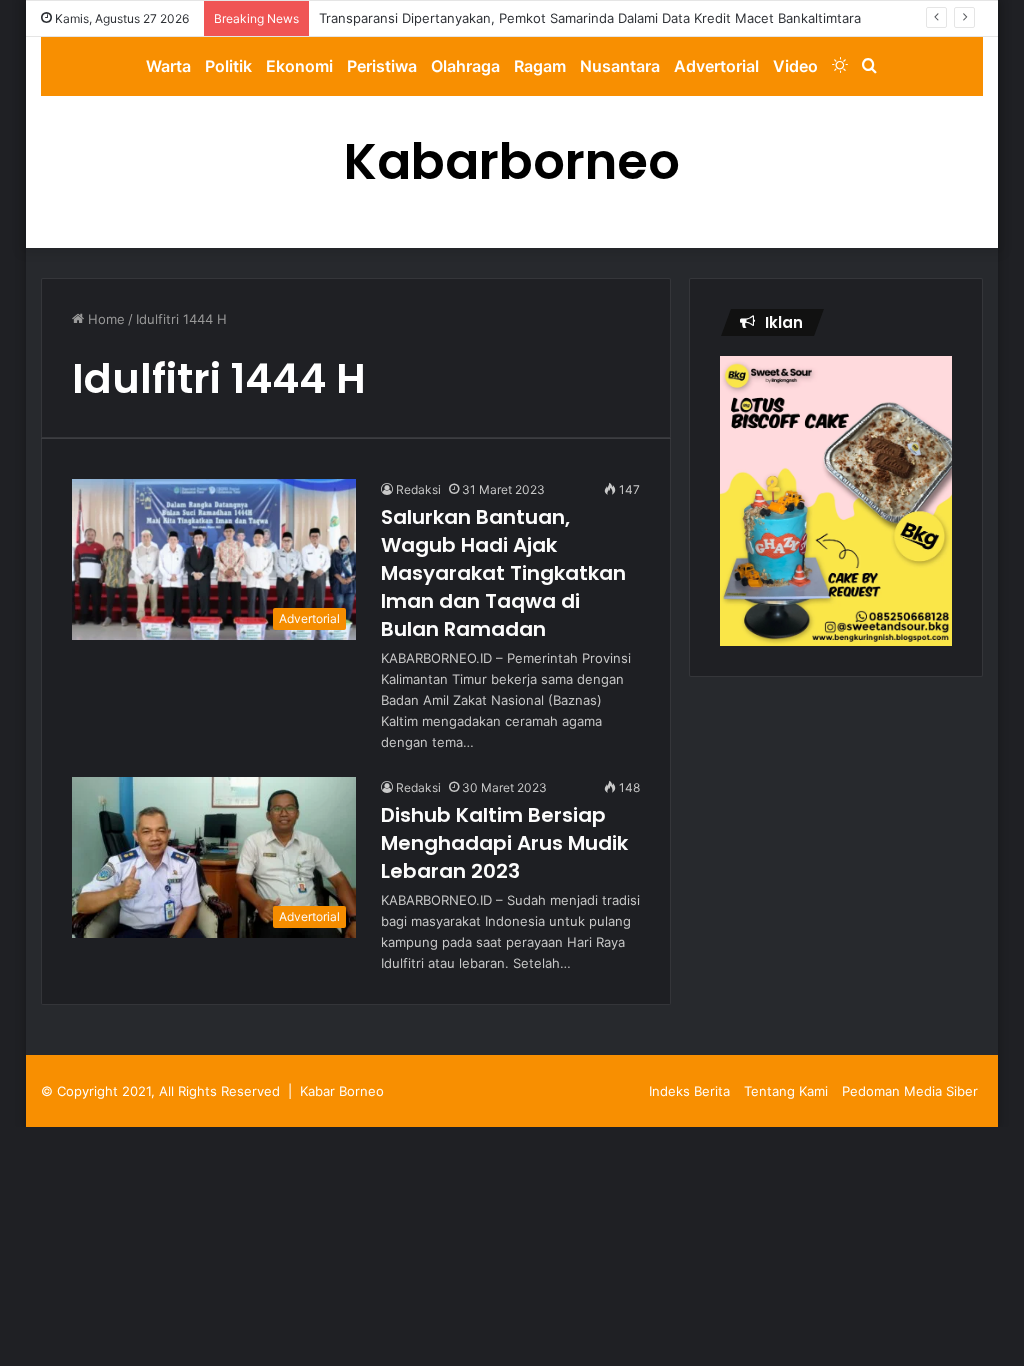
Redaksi (418, 489)
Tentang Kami (786, 1091)
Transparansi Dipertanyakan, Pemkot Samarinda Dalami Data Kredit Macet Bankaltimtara (590, 18)
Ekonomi (299, 66)
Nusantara (620, 66)
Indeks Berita (689, 1091)
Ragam (540, 66)
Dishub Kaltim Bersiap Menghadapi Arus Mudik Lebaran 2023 (504, 843)
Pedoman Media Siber (910, 1091)
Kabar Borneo (342, 1091)
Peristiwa (382, 66)
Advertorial (716, 66)
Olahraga (465, 66)
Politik (228, 66)
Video (795, 66)
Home (104, 319)
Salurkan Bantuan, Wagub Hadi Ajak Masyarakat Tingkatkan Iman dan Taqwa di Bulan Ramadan (503, 573)
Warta (168, 66)
